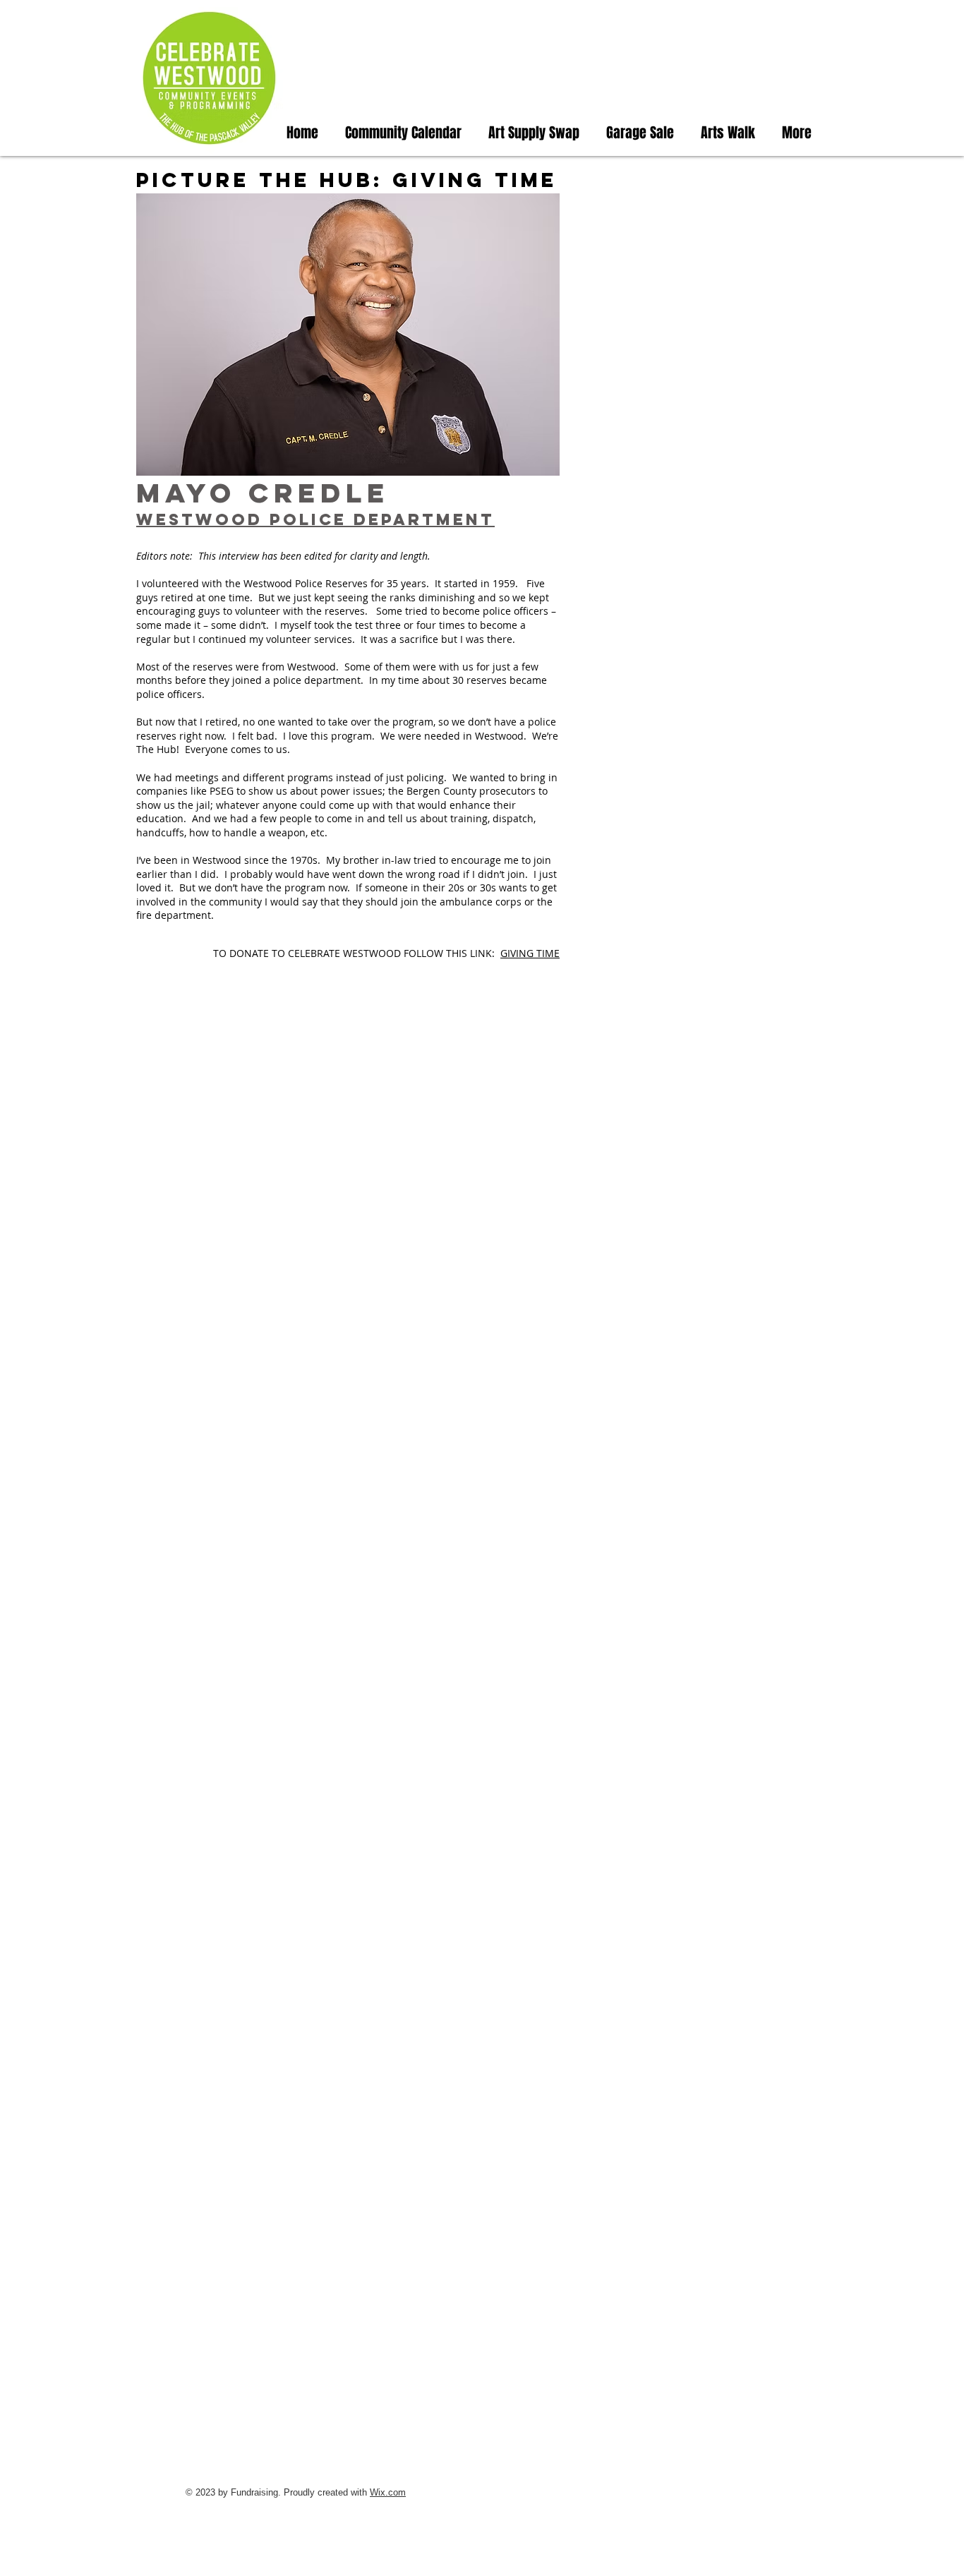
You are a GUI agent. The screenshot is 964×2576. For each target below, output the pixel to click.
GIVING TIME (530, 953)
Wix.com (388, 2492)
